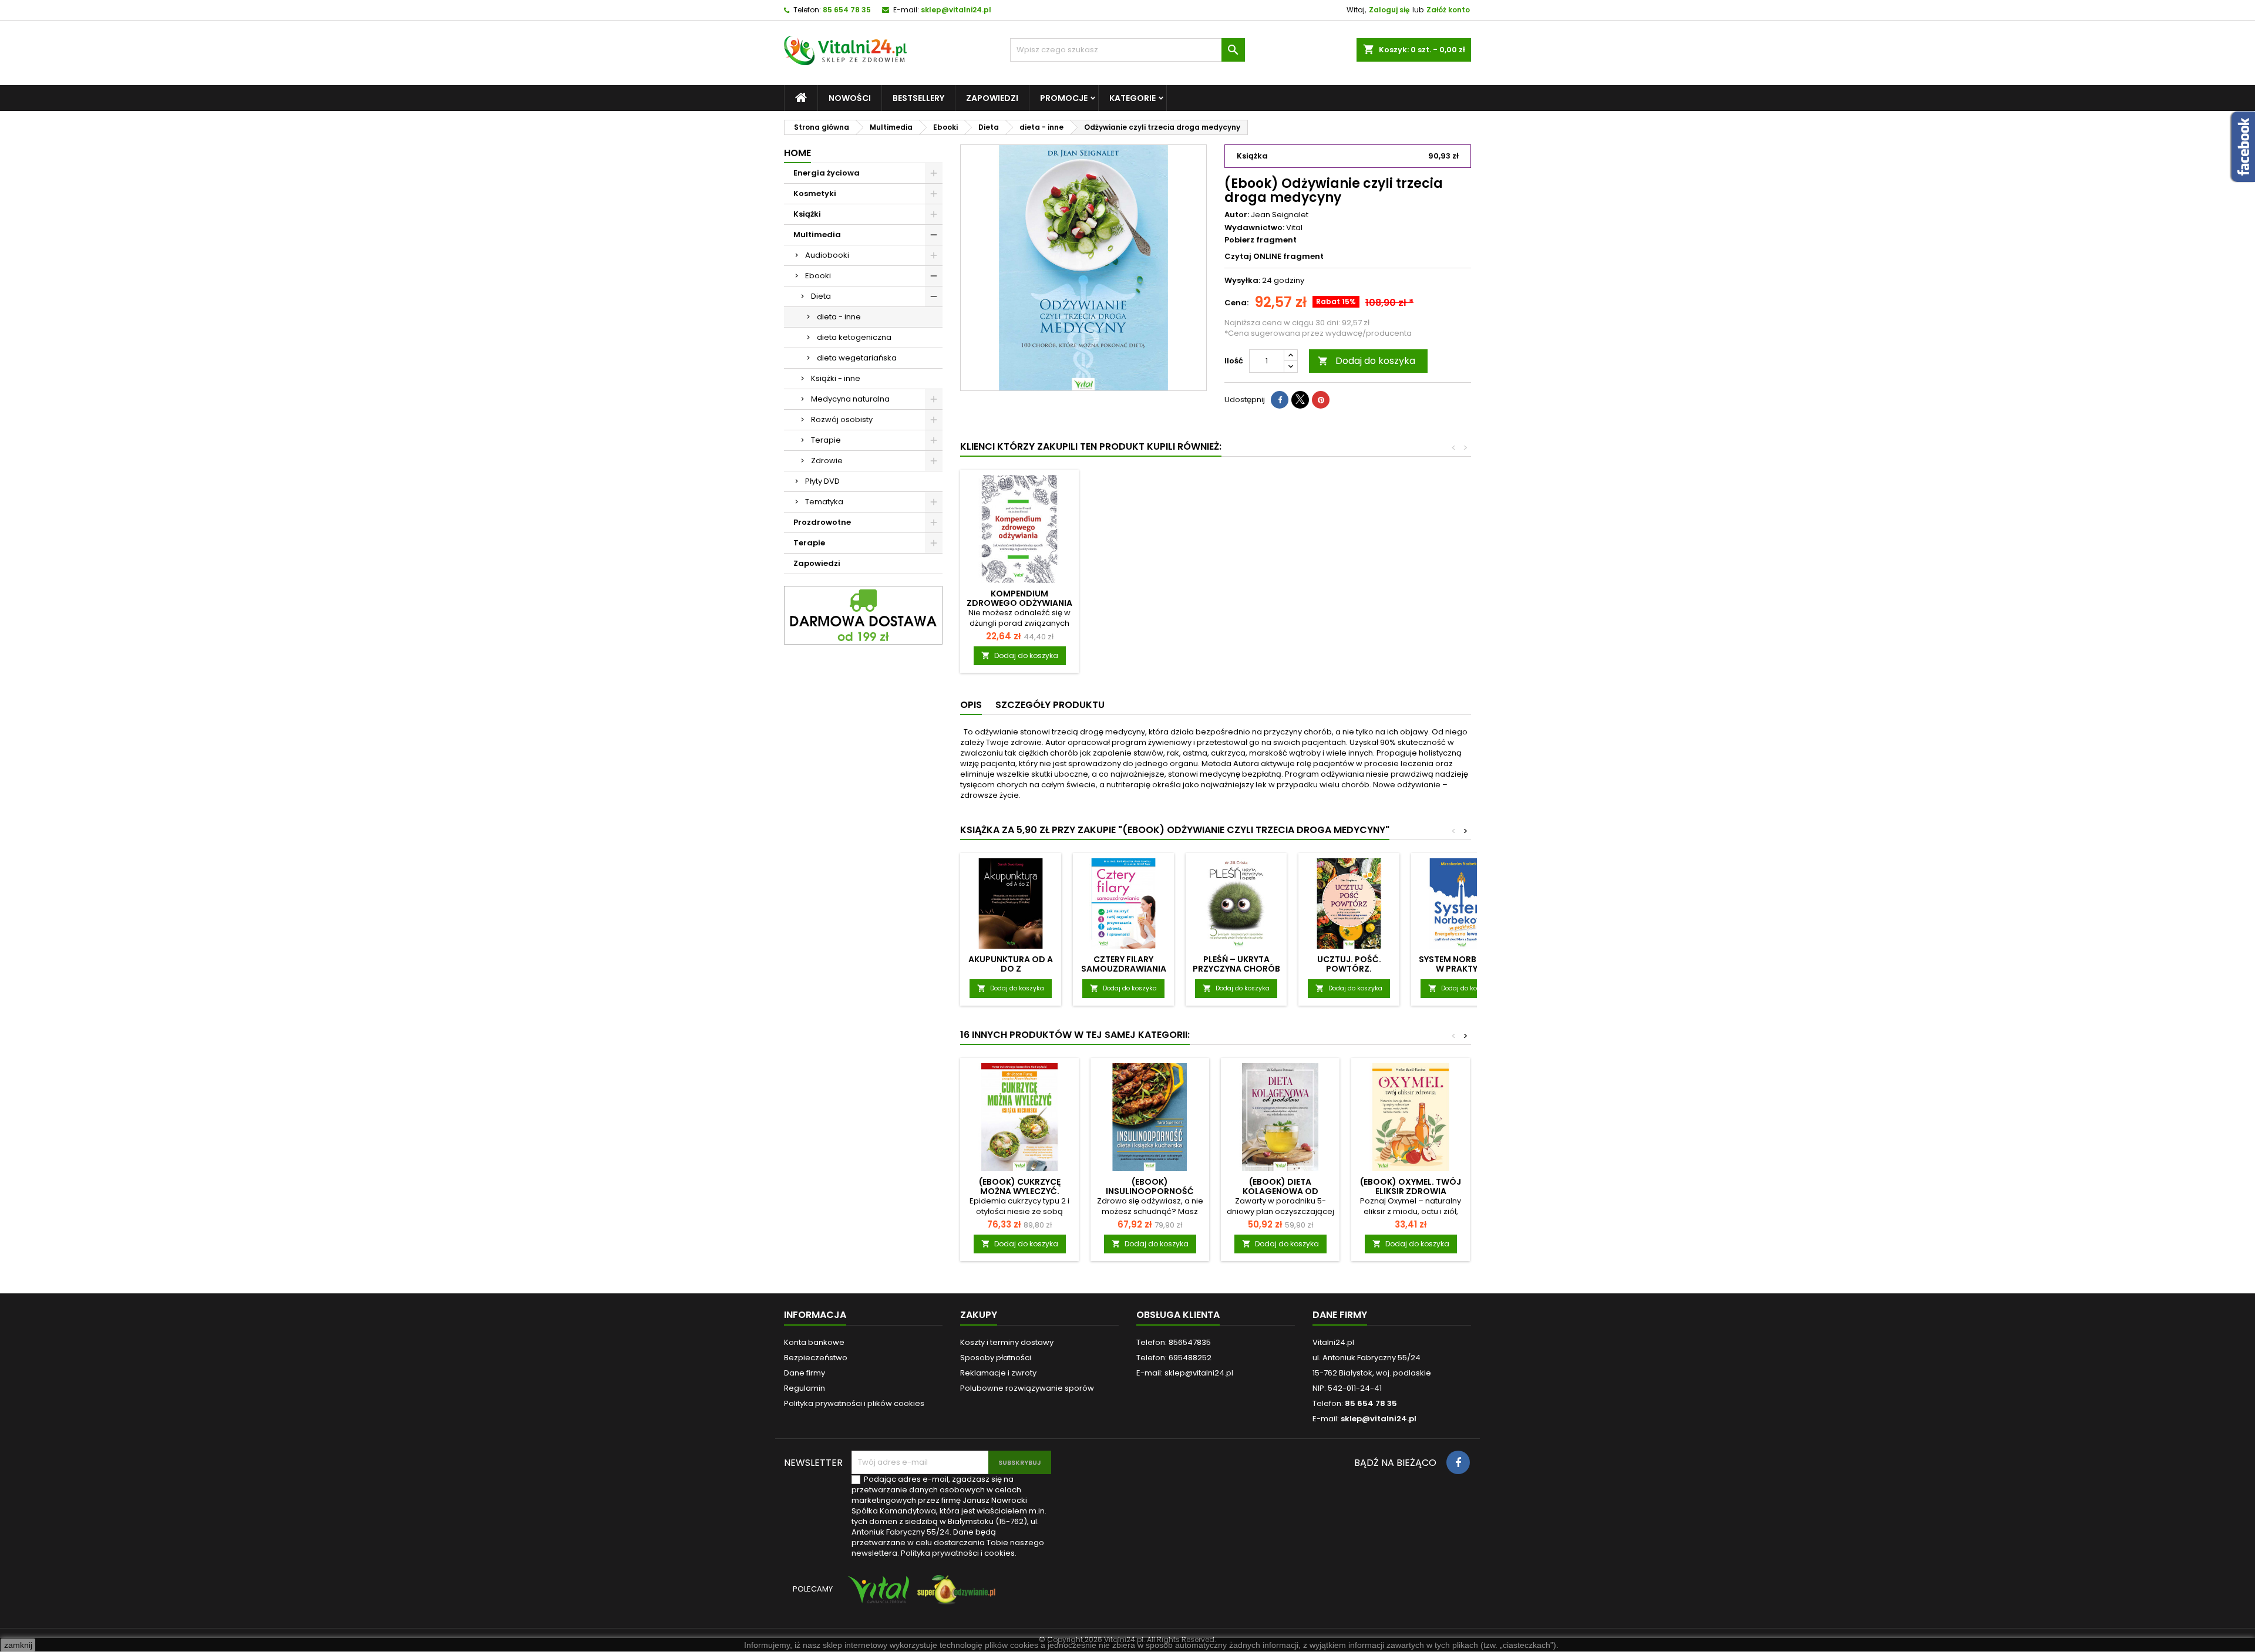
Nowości (850, 98)
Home (797, 153)
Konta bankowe (814, 1342)
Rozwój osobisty (842, 419)
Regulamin (805, 1388)
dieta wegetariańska (857, 358)
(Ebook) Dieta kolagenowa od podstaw (1280, 1191)
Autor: (1237, 215)
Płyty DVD (822, 481)
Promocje (1064, 98)
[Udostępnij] (1280, 400)
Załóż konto (1448, 10)
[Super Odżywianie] (954, 1595)
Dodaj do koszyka (1367, 361)
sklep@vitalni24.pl (956, 10)
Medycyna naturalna (850, 399)
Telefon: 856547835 (1174, 1342)
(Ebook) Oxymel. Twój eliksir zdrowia (1411, 1186)
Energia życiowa (827, 173)
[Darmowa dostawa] (863, 615)
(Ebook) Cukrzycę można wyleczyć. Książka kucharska (1020, 1191)
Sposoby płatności (996, 1358)
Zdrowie (827, 461)
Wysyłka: (1242, 281)
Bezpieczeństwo (816, 1358)
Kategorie (1132, 98)
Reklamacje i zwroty (998, 1373)
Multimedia (817, 235)
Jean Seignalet (1280, 215)
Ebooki (818, 276)
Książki (807, 214)
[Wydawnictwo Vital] (876, 1595)
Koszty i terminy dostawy (1007, 1342)
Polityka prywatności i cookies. (959, 1553)
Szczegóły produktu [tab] (1050, 705)
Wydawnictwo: (1254, 228)
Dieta (821, 296)
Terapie (826, 440)
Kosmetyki (815, 193)
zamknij (18, 1645)
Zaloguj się (1389, 10)
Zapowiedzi (992, 98)
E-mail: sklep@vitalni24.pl (1185, 1373)
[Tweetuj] (1300, 400)
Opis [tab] (971, 705)
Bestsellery (918, 98)
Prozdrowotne (822, 522)
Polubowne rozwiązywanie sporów (1027, 1388)
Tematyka (824, 502)
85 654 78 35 (847, 10)
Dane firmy (805, 1373)
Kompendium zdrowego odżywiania (1019, 598)
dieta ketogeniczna (854, 337)
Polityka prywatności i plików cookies (854, 1403)
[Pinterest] (1321, 400)
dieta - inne (839, 317)
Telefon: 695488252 (1174, 1358)
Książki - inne (836, 378)
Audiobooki (827, 255)
